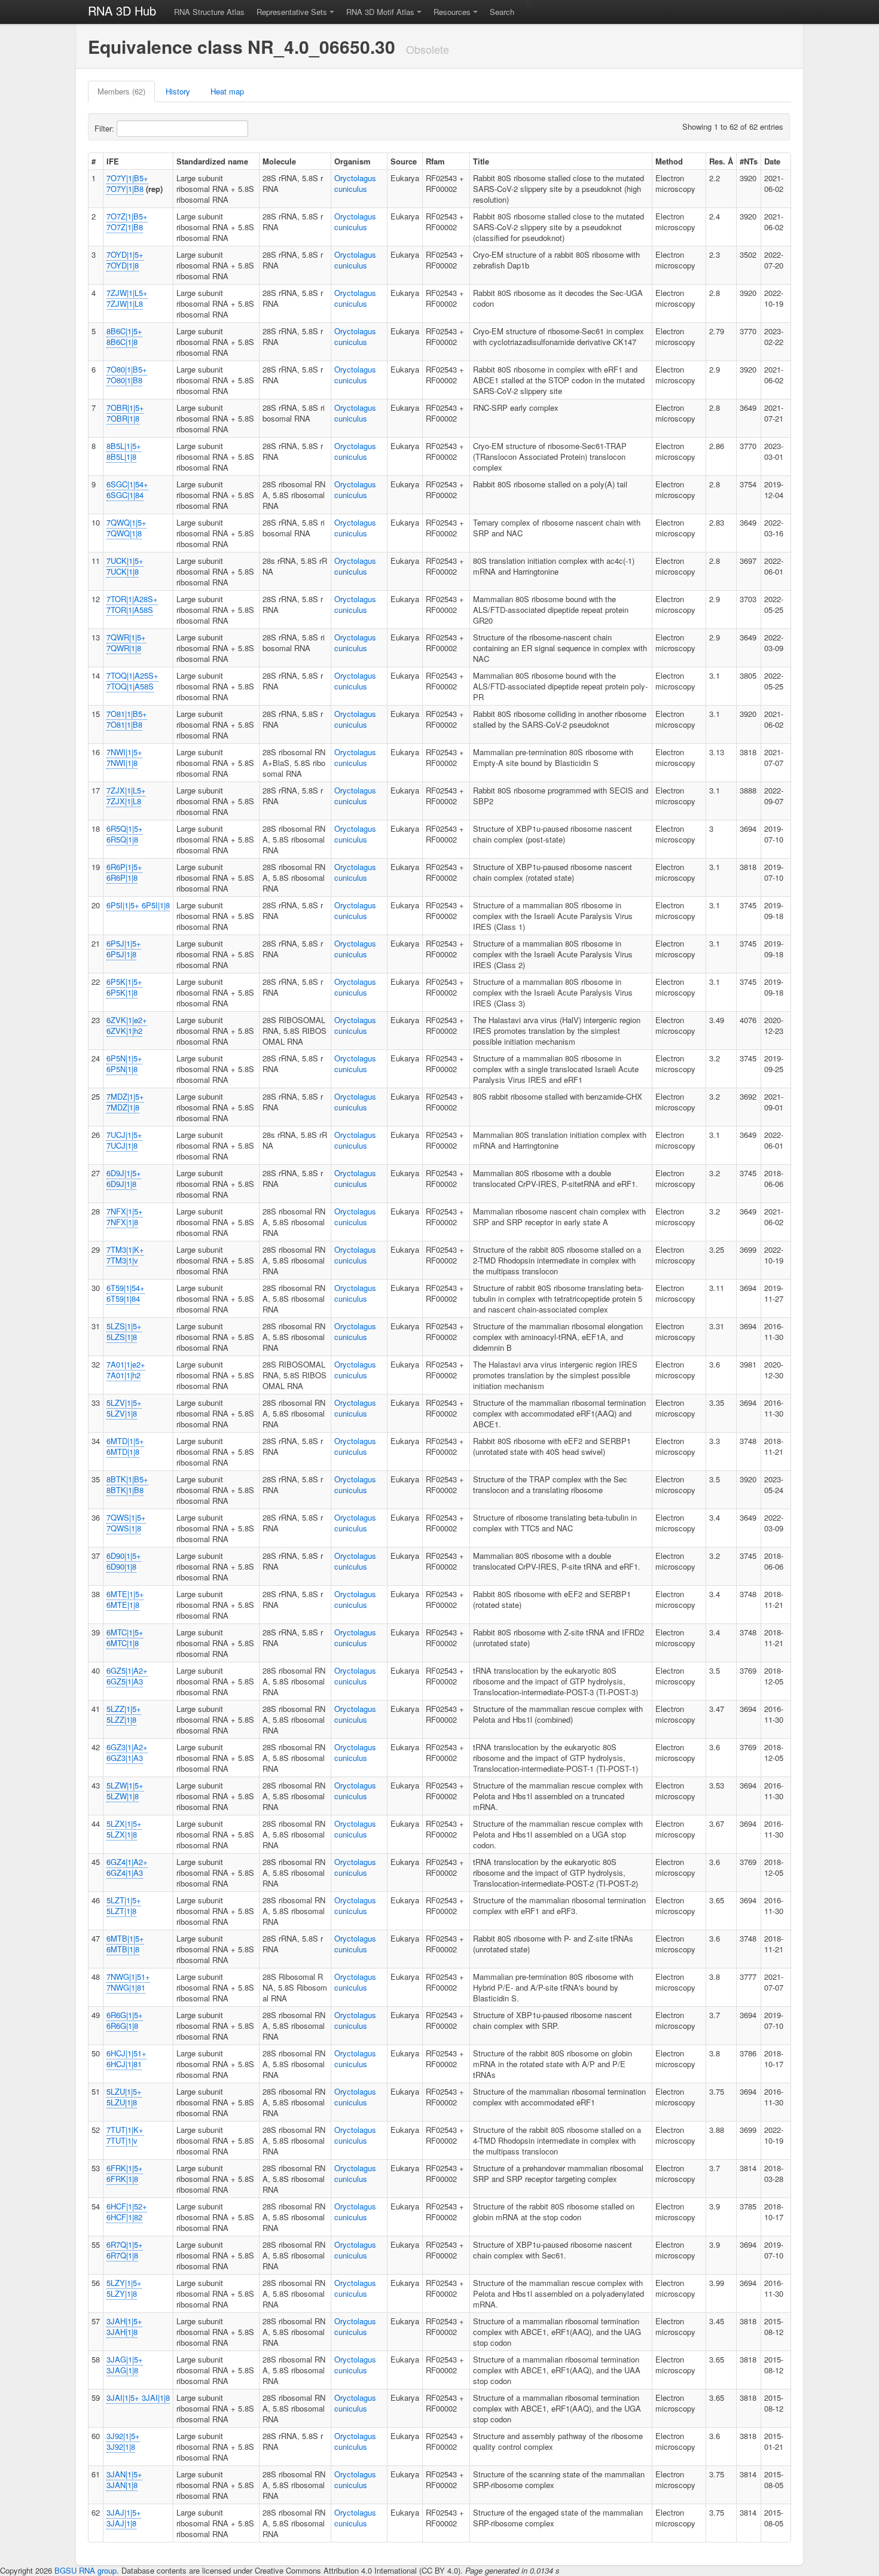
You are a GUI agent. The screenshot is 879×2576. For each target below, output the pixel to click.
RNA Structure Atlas (209, 12)
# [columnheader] (94, 161)
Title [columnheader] (481, 161)
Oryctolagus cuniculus (355, 183)
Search (502, 12)
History (178, 91)
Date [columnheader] (772, 161)
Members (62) (121, 91)
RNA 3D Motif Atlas (380, 12)
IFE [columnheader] (113, 161)
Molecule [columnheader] (279, 161)
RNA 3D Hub (122, 10)
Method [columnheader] (669, 161)
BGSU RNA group (86, 2570)
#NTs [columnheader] (749, 161)
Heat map (227, 91)
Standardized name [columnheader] (212, 161)
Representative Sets (292, 12)
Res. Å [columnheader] (721, 161)
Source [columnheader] (404, 161)
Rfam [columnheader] (435, 161)
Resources (452, 12)
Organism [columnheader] (352, 161)
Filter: (106, 128)
